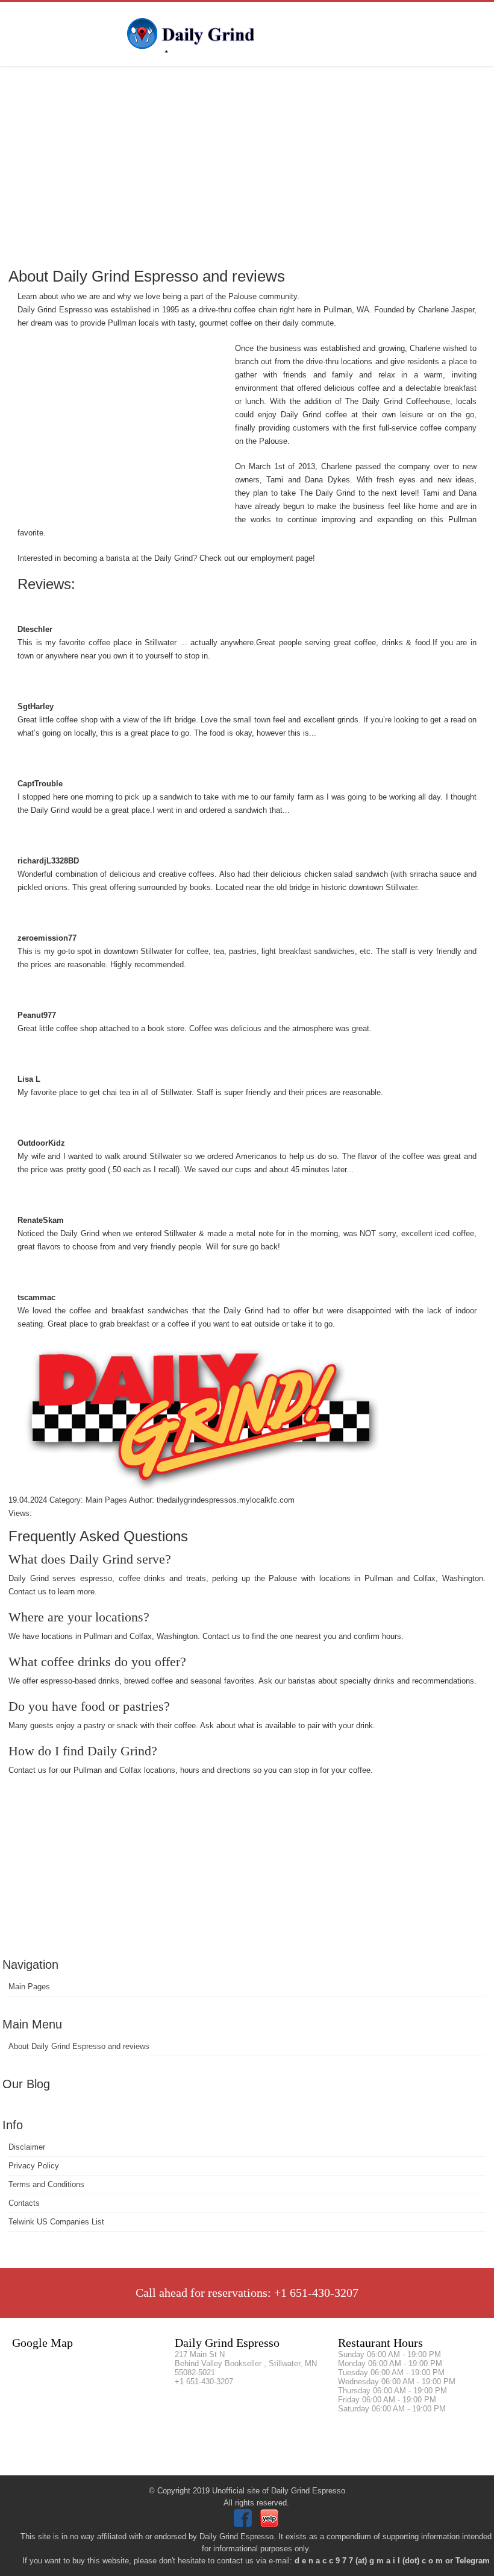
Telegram (473, 2561)
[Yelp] (271, 2524)
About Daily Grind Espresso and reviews (79, 2046)
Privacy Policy (34, 2166)
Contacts (24, 2203)
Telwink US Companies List (56, 2222)
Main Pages (29, 1987)
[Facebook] (244, 2524)
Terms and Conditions (46, 2184)
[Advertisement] (247, 166)
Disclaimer (27, 2147)
